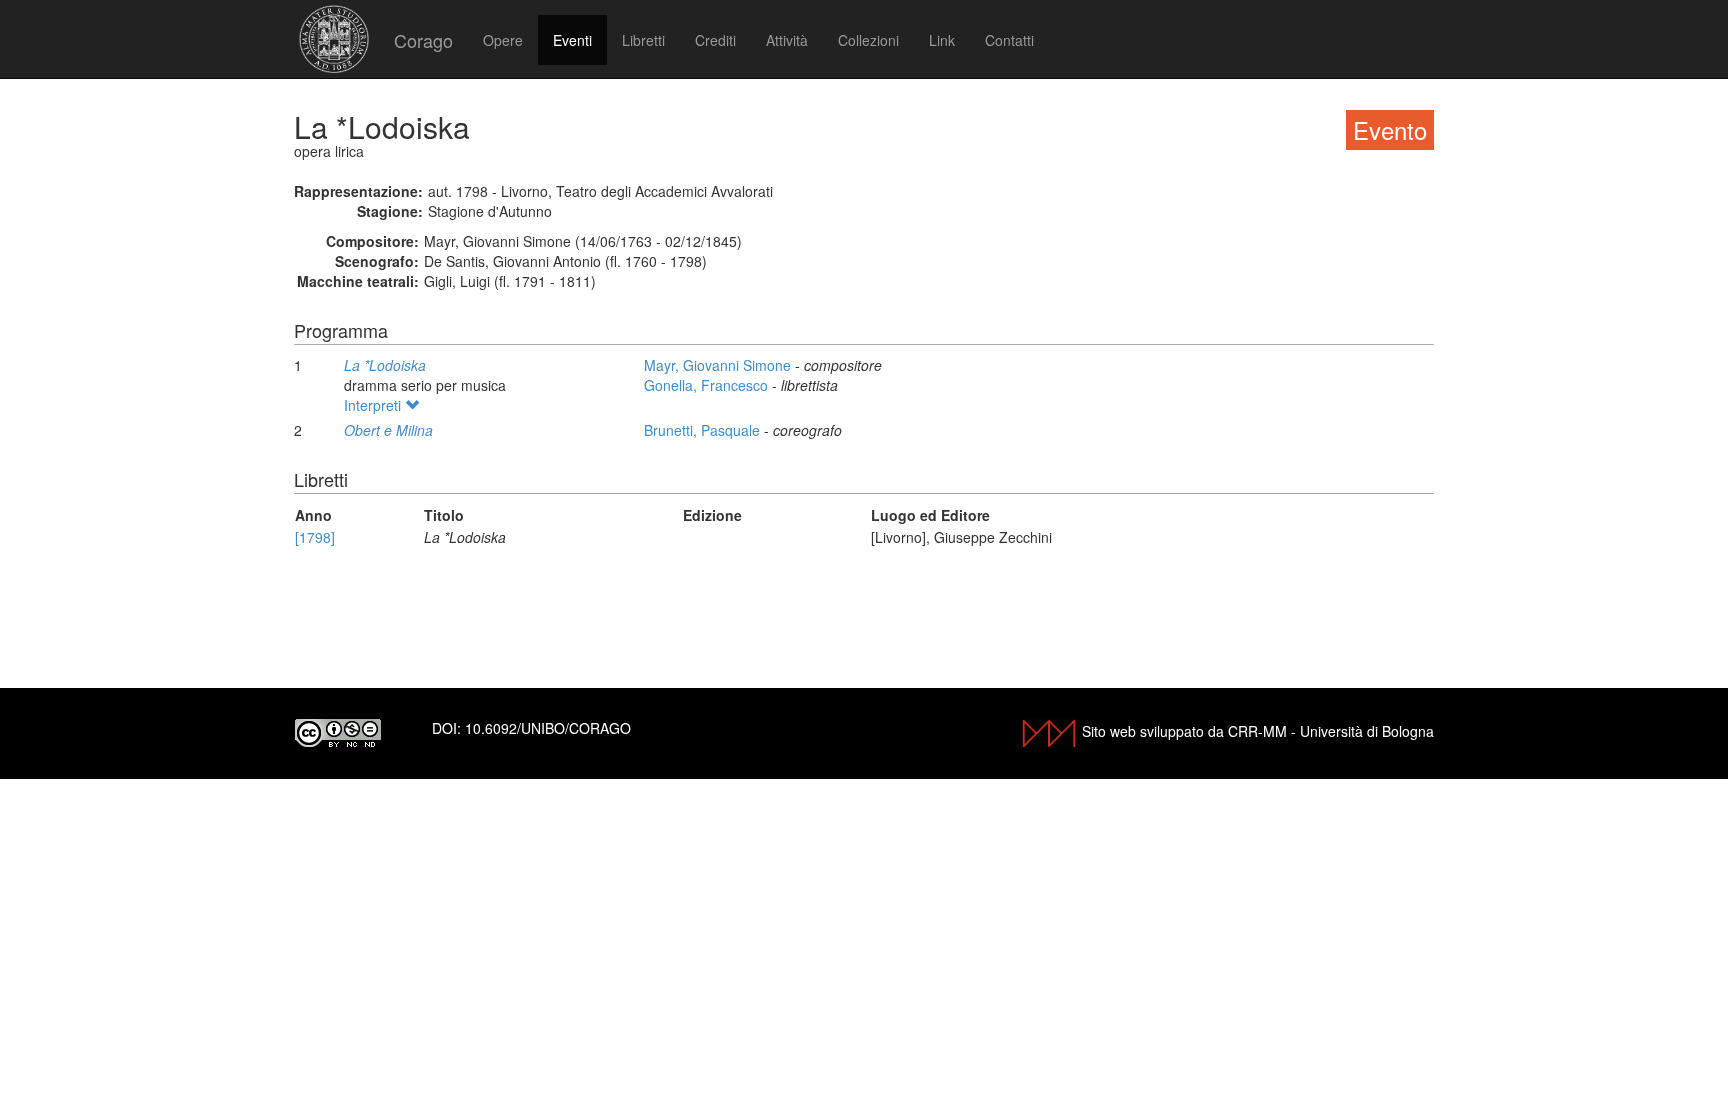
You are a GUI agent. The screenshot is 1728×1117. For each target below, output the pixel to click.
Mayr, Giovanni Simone (719, 365)
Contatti (1009, 40)
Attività (787, 40)
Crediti (715, 40)
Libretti (643, 40)
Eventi (572, 40)
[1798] (315, 537)
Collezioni (868, 40)
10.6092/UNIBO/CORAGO (548, 728)
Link (942, 40)
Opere (503, 40)
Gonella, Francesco (708, 385)
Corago (423, 40)
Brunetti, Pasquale (704, 430)
